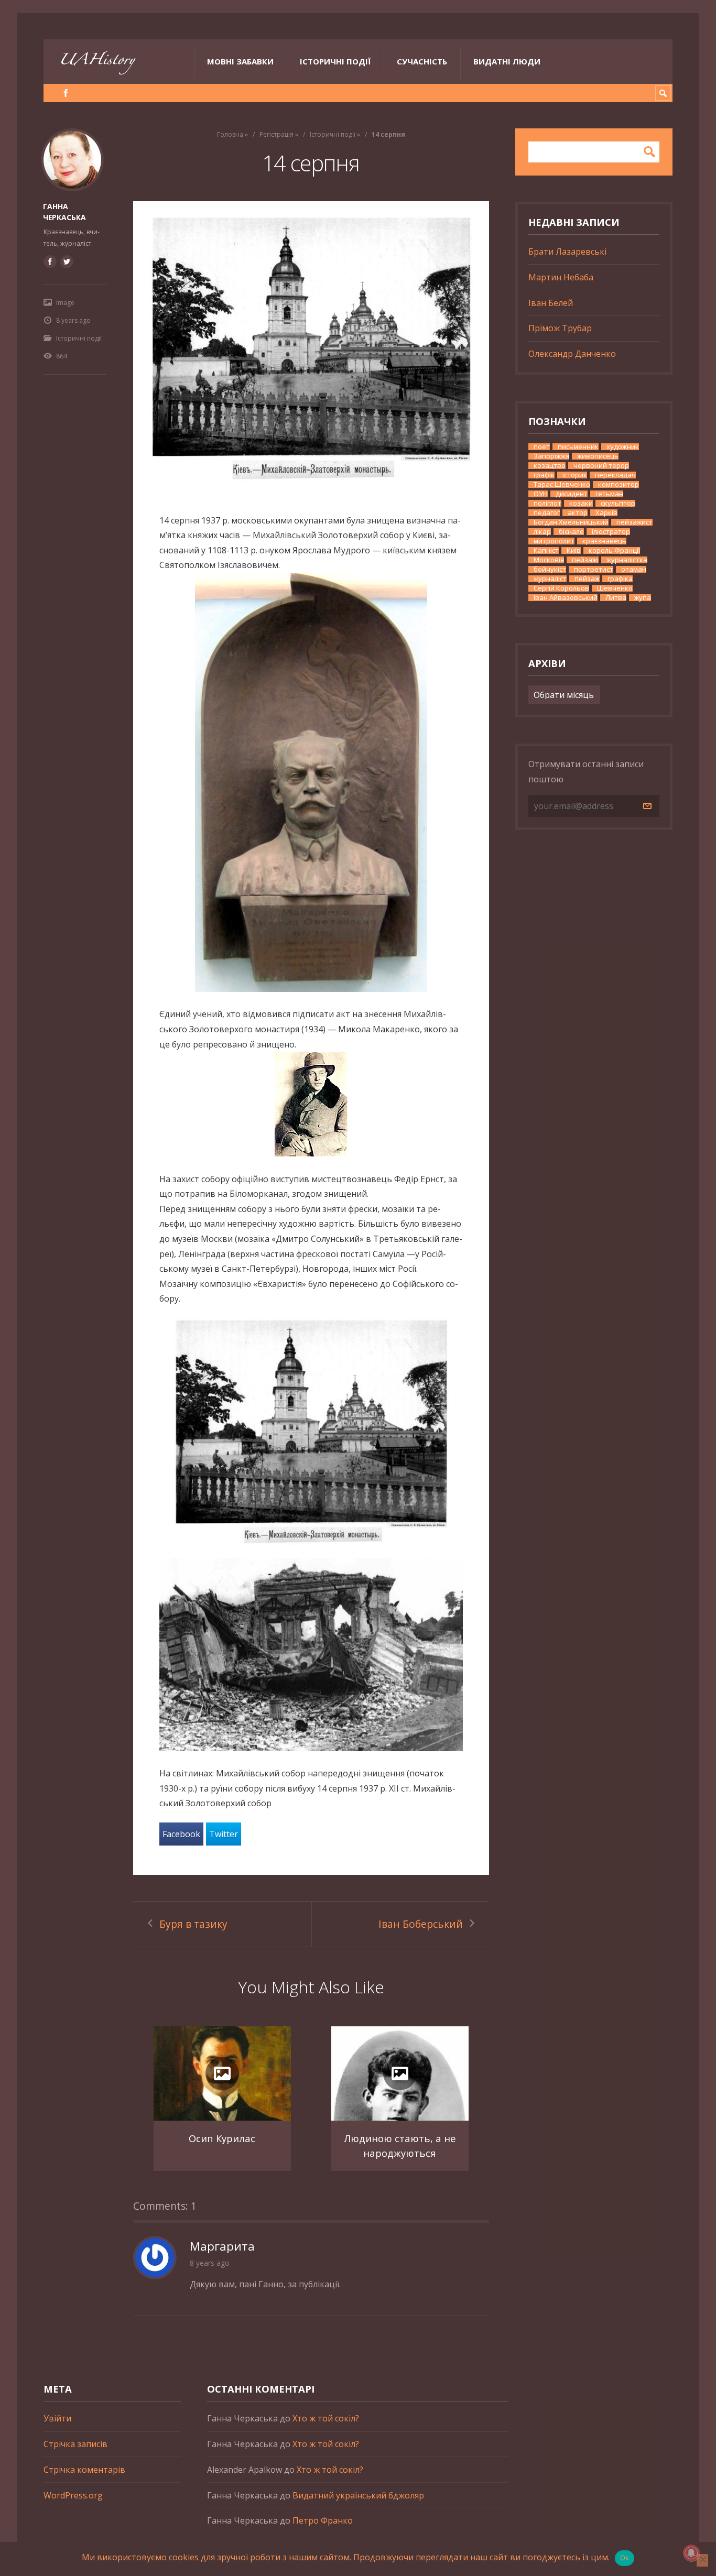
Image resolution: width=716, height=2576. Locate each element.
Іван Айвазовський (566, 598)
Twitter (224, 1834)
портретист (594, 569)
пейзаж (587, 579)
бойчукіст (550, 569)
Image (65, 303)
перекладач (615, 475)
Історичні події (335, 61)
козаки (581, 503)
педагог (547, 513)
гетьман (609, 494)
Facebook (181, 1834)
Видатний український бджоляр (358, 2495)
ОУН (541, 494)
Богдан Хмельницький (571, 522)
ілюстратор (611, 532)
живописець (598, 456)
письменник (578, 447)
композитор (619, 484)
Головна (230, 134)
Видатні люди (507, 61)
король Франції (614, 550)
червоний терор (601, 466)
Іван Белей (551, 303)
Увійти (57, 2418)
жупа (643, 598)
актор (578, 513)
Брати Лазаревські (567, 252)
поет (542, 447)
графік (544, 475)
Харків (606, 513)
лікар (542, 532)
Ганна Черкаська (64, 212)
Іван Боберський (421, 1924)
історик (575, 475)
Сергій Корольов (561, 588)
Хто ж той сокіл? (326, 2418)
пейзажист (634, 522)
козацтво (550, 466)
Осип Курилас (222, 2138)
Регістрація (276, 134)
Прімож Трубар (560, 328)
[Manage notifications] (691, 2553)
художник (623, 447)
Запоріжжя (551, 456)
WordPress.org (73, 2495)
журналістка (627, 560)
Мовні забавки (240, 61)
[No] (702, 2560)
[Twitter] (67, 261)
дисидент (572, 494)
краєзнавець (604, 541)
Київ (574, 550)
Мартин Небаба (561, 277)
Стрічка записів (75, 2444)
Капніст (546, 550)
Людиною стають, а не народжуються (400, 2146)
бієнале (571, 532)
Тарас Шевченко (562, 484)
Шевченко (615, 588)
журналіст (550, 579)
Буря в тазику (193, 1924)
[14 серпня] (311, 344)
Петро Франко (323, 2520)
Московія (549, 560)
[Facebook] (66, 93)
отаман (634, 569)
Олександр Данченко (572, 354)
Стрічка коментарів (84, 2470)
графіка (620, 579)
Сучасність (422, 61)
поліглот (547, 503)
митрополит (554, 541)
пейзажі (585, 560)
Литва (616, 598)
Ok (625, 2558)
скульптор (618, 503)
